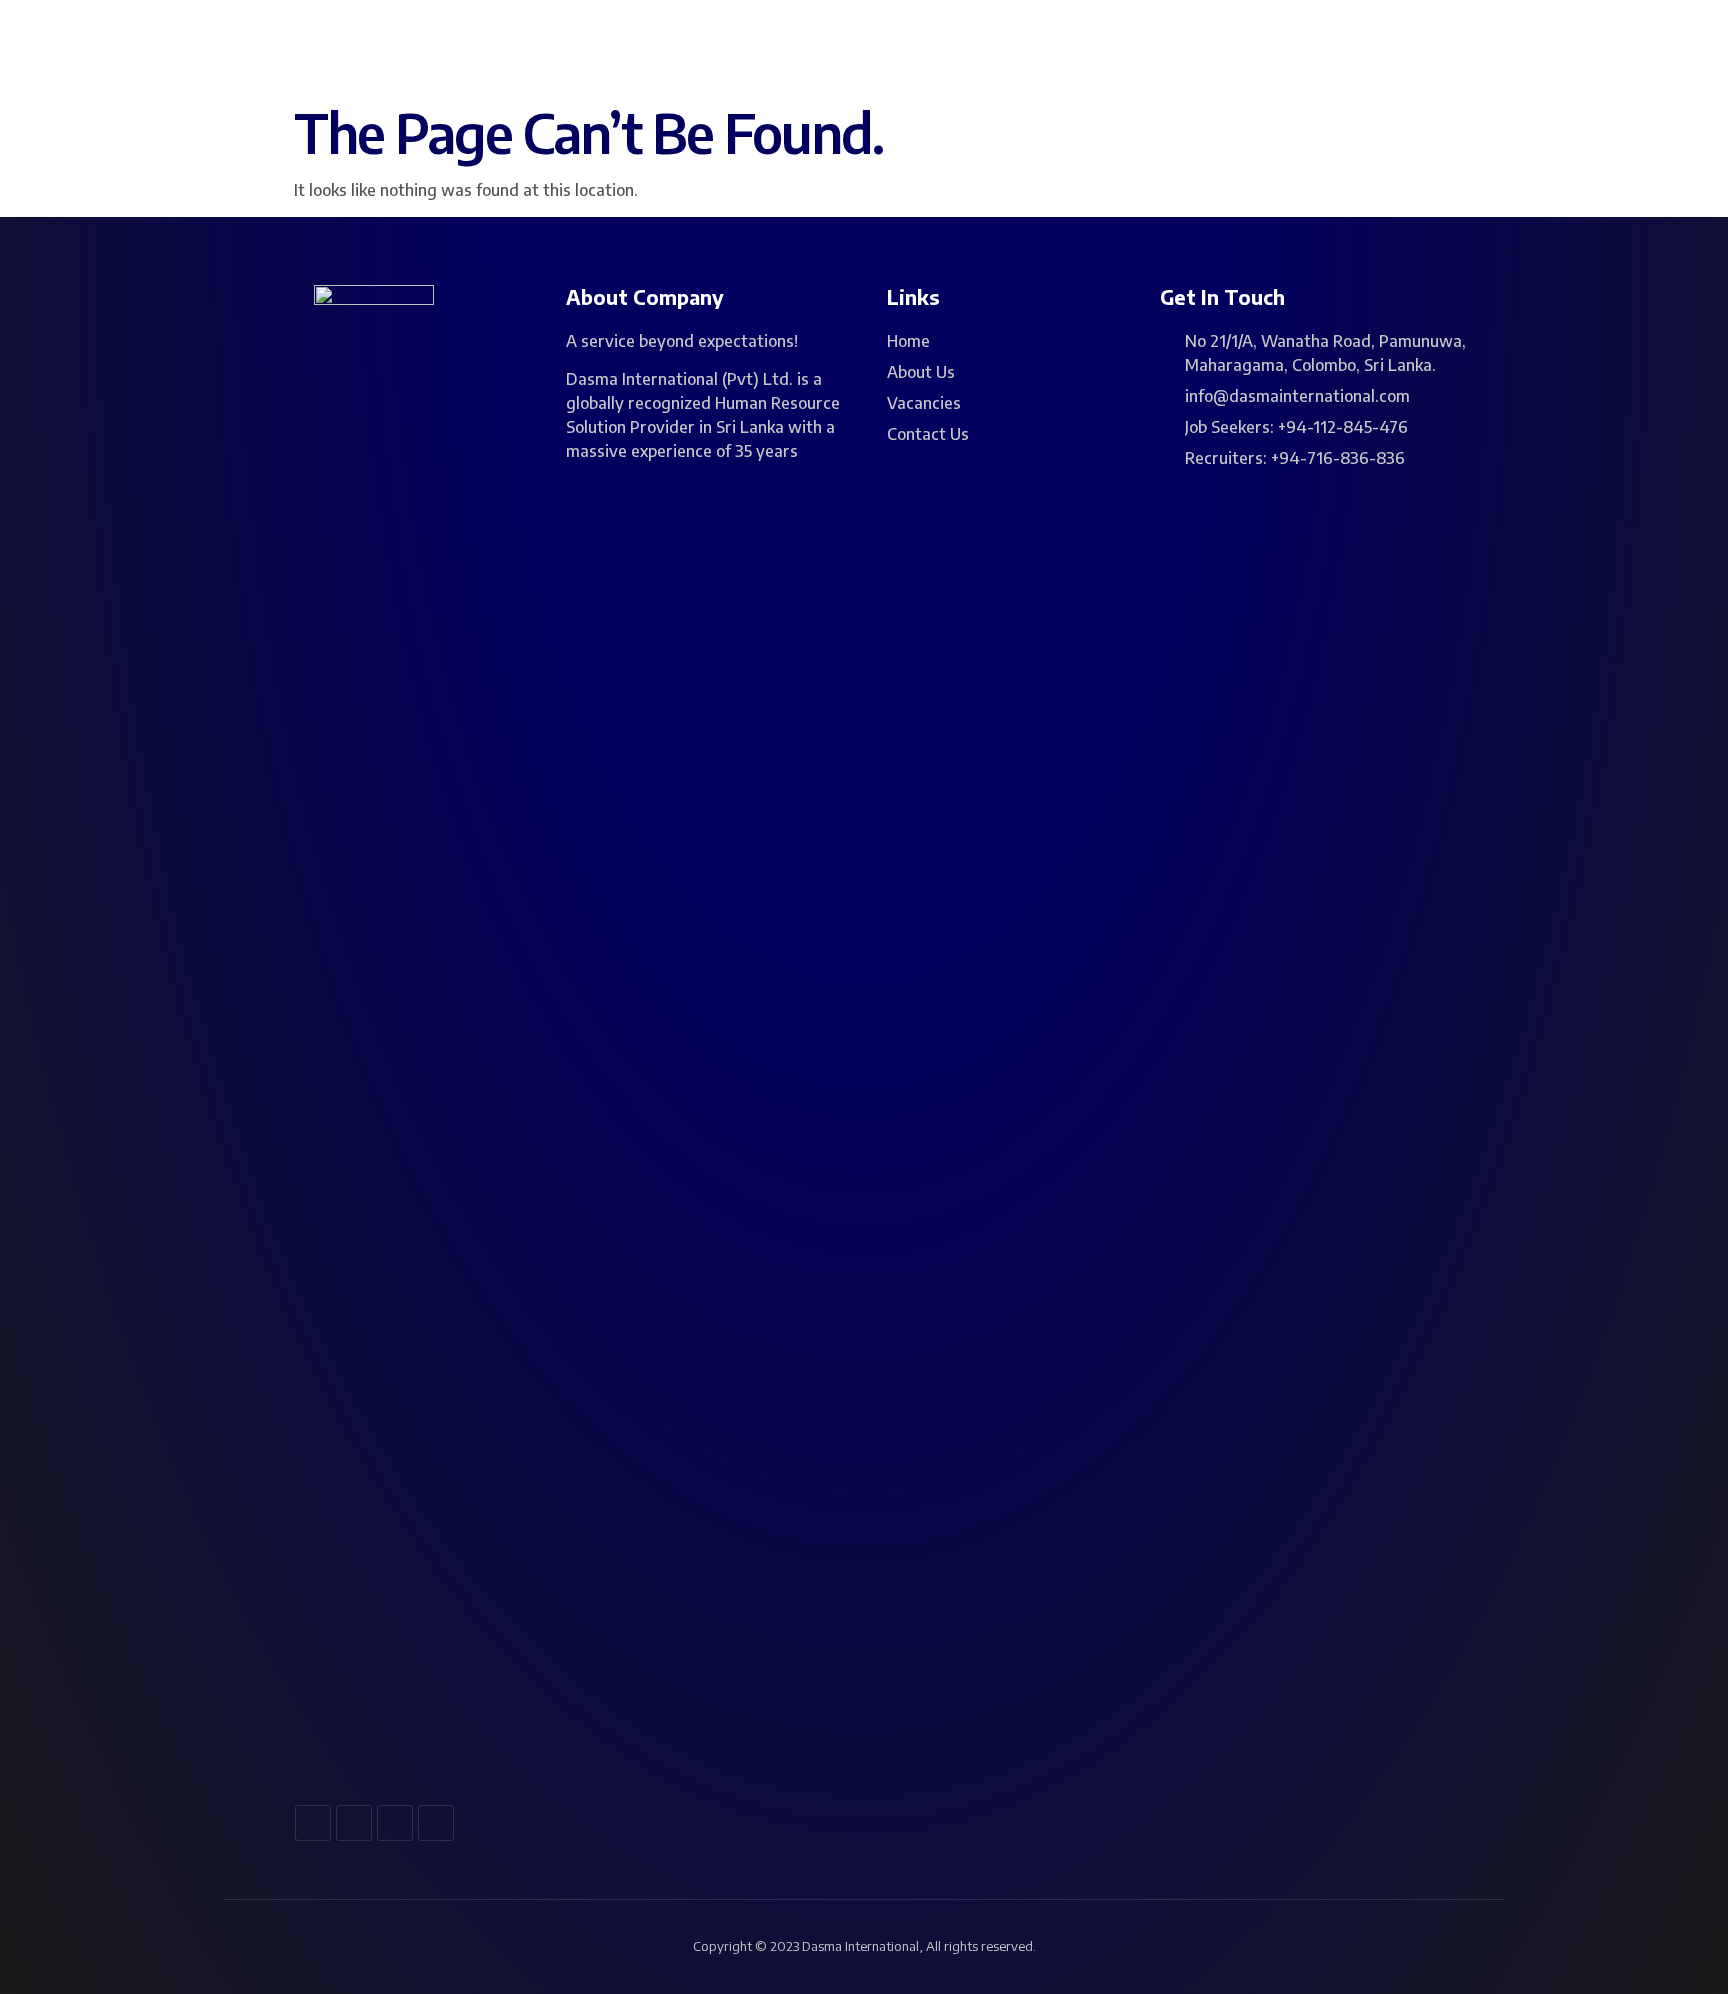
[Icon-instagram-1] (354, 1823)
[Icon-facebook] (313, 1823)
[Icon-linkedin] (395, 1823)
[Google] (436, 1823)
